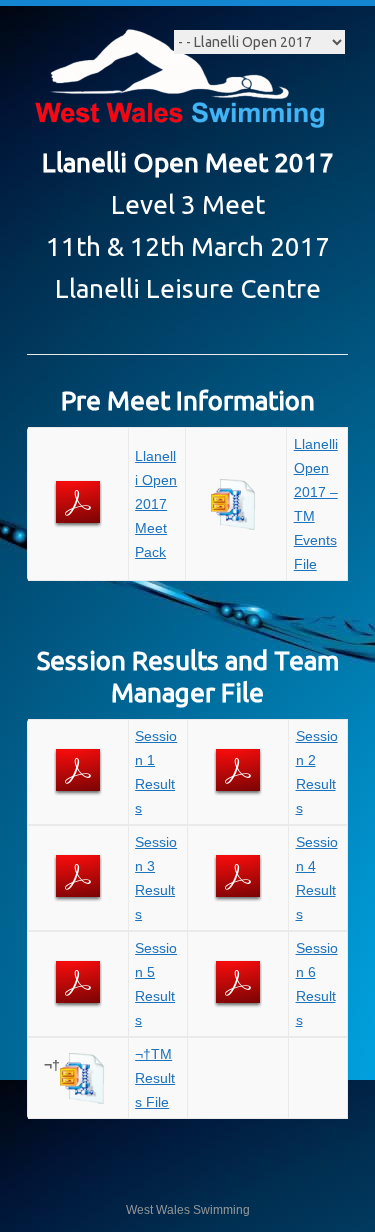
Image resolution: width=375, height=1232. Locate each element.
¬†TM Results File (155, 1078)
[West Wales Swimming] (179, 81)
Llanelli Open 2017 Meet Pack (156, 504)
